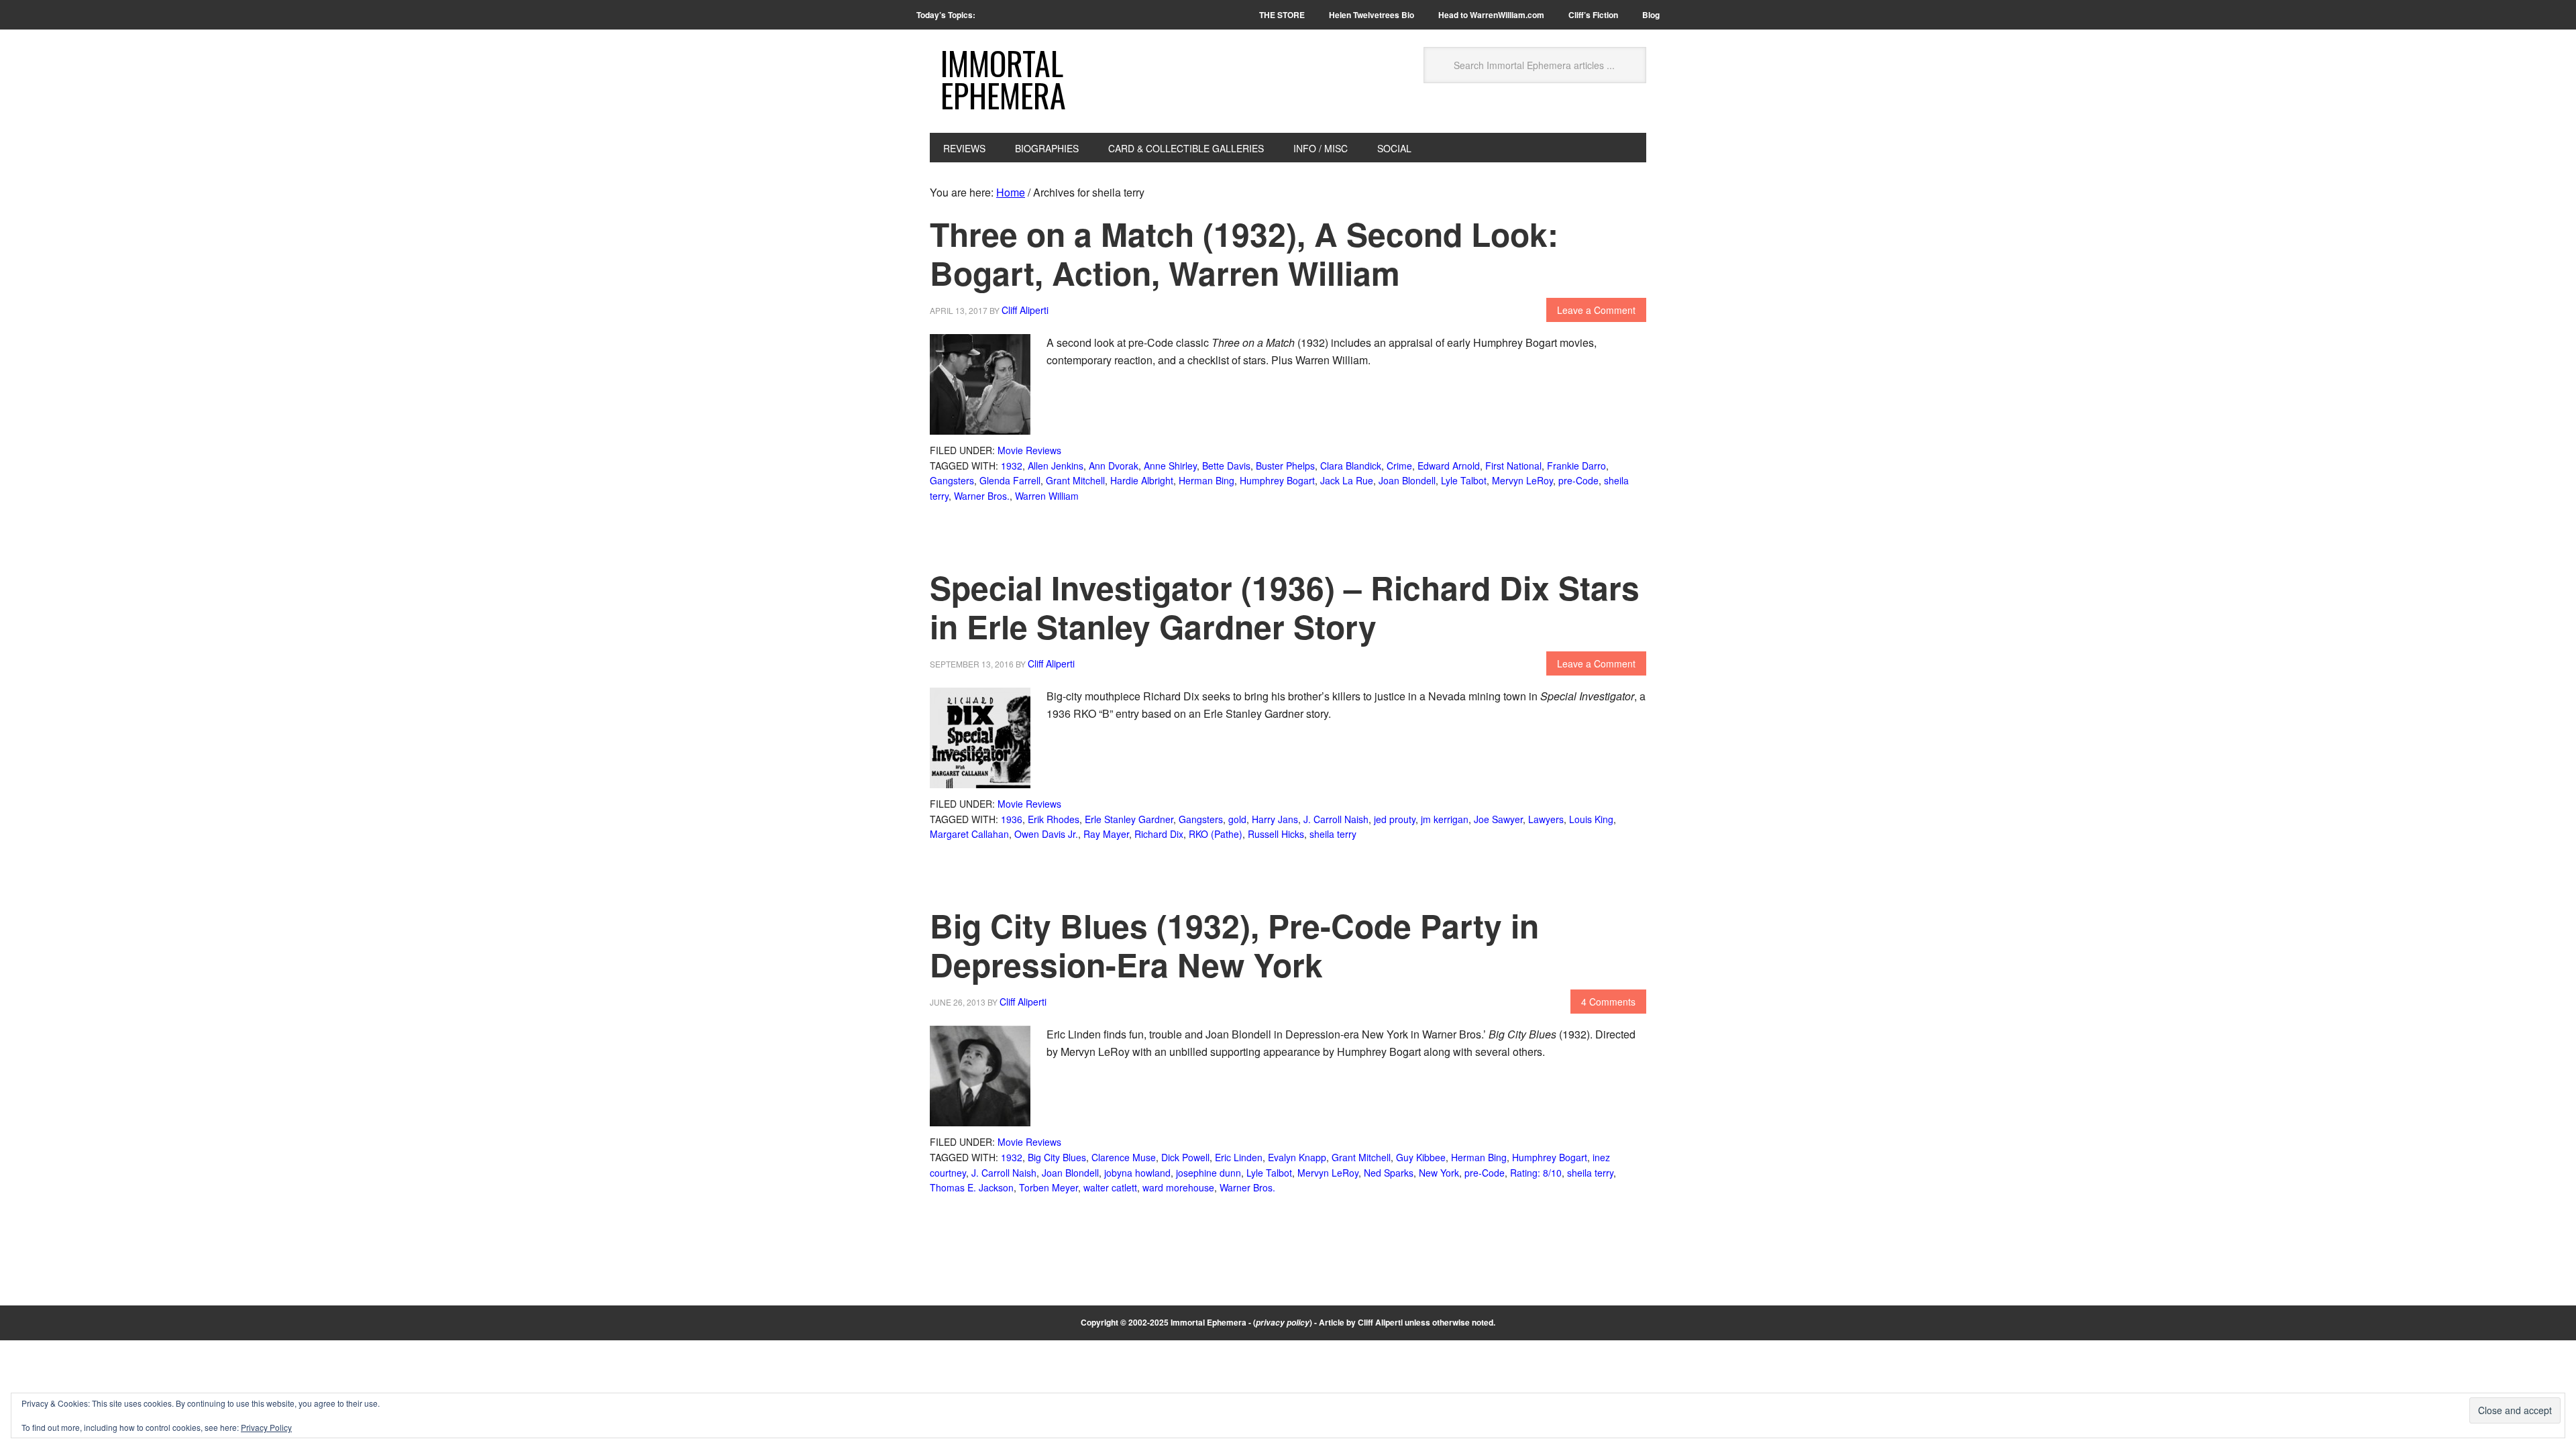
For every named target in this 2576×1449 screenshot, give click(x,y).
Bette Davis (1226, 466)
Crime (1399, 466)
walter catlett (1110, 1187)
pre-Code (1578, 480)
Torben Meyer (1049, 1187)
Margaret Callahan (969, 834)
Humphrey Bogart (1277, 480)
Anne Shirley (1170, 466)
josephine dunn (1209, 1173)
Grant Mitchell (1075, 480)
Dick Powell (1185, 1157)
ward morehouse (1178, 1187)
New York (1439, 1173)
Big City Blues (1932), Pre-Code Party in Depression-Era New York (1234, 945)
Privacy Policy (266, 1427)
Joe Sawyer (1498, 819)
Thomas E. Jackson (972, 1187)
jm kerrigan (1445, 819)
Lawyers (1546, 819)
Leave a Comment (1596, 310)
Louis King (1591, 819)
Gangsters (952, 480)
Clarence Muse (1124, 1157)
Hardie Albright (1142, 480)
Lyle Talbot (1464, 480)
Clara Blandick (1351, 466)
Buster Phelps (1285, 466)
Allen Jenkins (1056, 466)
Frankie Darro (1576, 466)
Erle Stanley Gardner (1129, 819)
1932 (1012, 466)
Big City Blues (1057, 1157)
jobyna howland (1137, 1173)
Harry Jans (1275, 819)
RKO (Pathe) (1216, 834)
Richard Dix (1159, 834)
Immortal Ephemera (1003, 79)
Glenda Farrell (1010, 480)
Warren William (1047, 496)
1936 (1012, 819)
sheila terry (1333, 834)
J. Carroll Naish (1336, 819)
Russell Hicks (1276, 834)
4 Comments (1608, 1002)
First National (1513, 466)
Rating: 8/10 (1536, 1173)
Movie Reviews (1029, 450)
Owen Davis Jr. (1046, 834)
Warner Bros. (982, 496)
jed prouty (1395, 819)
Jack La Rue (1347, 480)
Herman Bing (1206, 480)
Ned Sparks (1389, 1173)
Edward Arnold (1449, 466)
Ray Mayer (1106, 834)
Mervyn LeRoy (1522, 480)
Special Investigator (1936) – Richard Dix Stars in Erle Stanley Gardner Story (1285, 607)
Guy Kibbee (1421, 1157)
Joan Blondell (1407, 480)
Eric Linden (1239, 1157)
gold (1237, 819)
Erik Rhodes (1054, 819)
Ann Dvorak (1114, 466)
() (1283, 1322)
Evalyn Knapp (1297, 1157)
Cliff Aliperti (1380, 1322)
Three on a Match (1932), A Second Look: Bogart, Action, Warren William (1244, 253)
